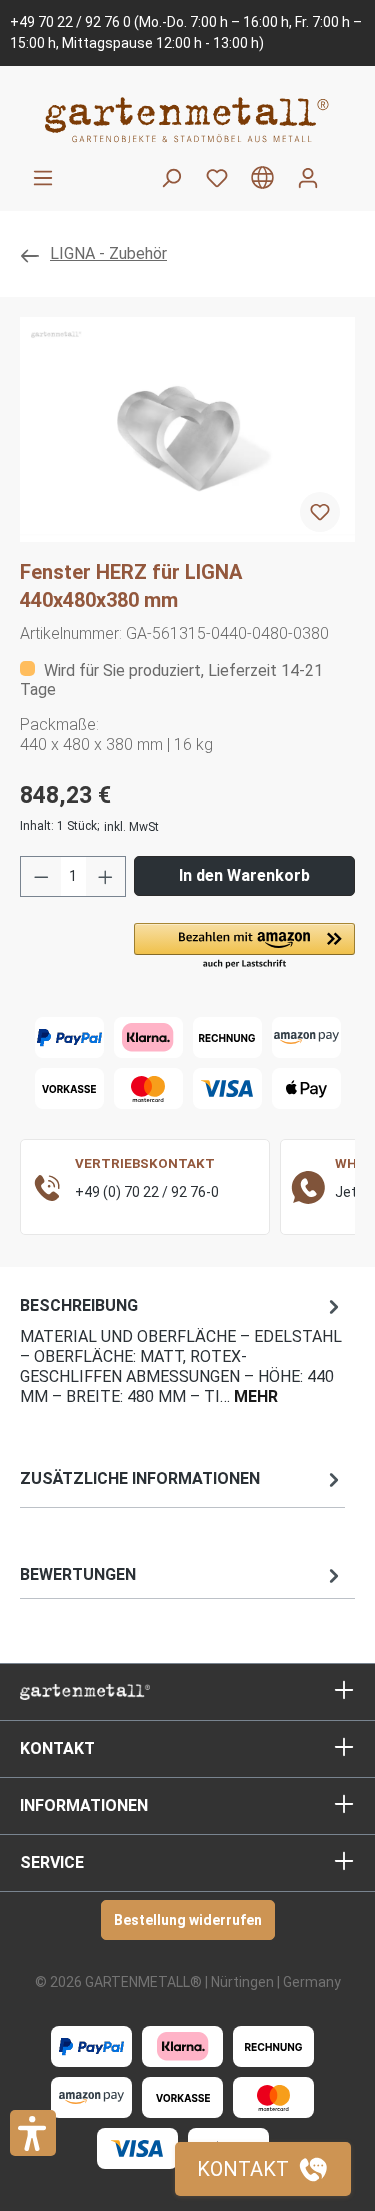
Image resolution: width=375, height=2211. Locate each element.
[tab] (182, 1349)
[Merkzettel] (217, 178)
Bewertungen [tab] (78, 1574)
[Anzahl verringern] (41, 876)
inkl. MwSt (131, 827)
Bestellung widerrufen (188, 1920)
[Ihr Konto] (308, 178)
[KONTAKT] (263, 2169)
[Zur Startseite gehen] (187, 119)
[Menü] (43, 178)
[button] (244, 947)
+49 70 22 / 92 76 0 (70, 22)
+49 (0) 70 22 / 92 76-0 (147, 1192)
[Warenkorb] (343, 170)
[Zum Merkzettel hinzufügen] (320, 512)
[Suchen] (171, 178)
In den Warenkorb (244, 875)
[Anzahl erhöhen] (106, 876)
